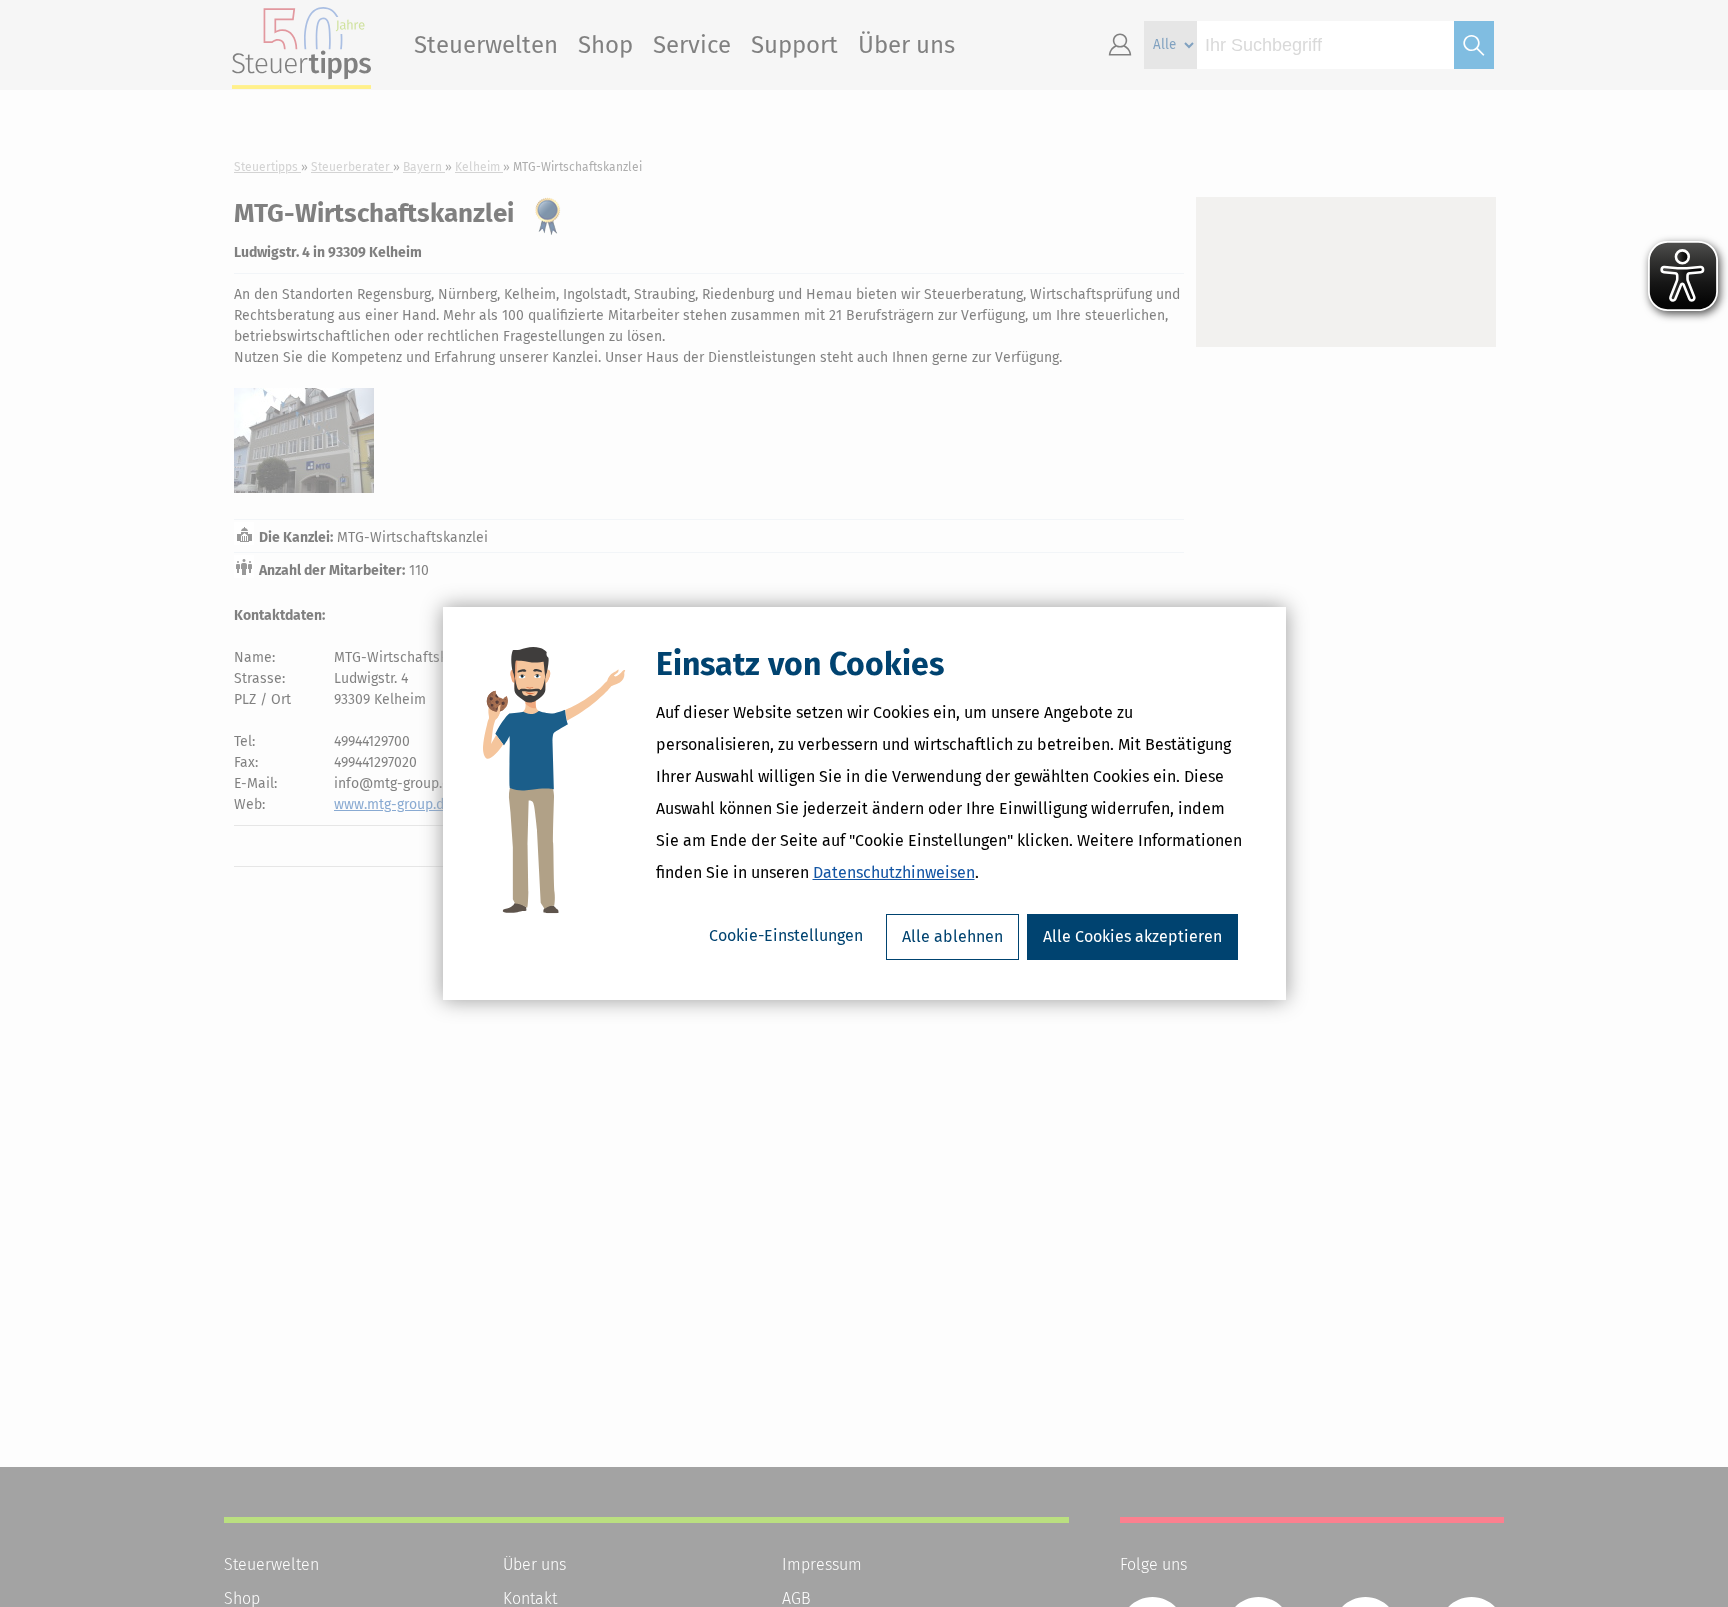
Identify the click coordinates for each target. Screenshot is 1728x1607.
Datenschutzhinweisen (894, 872)
